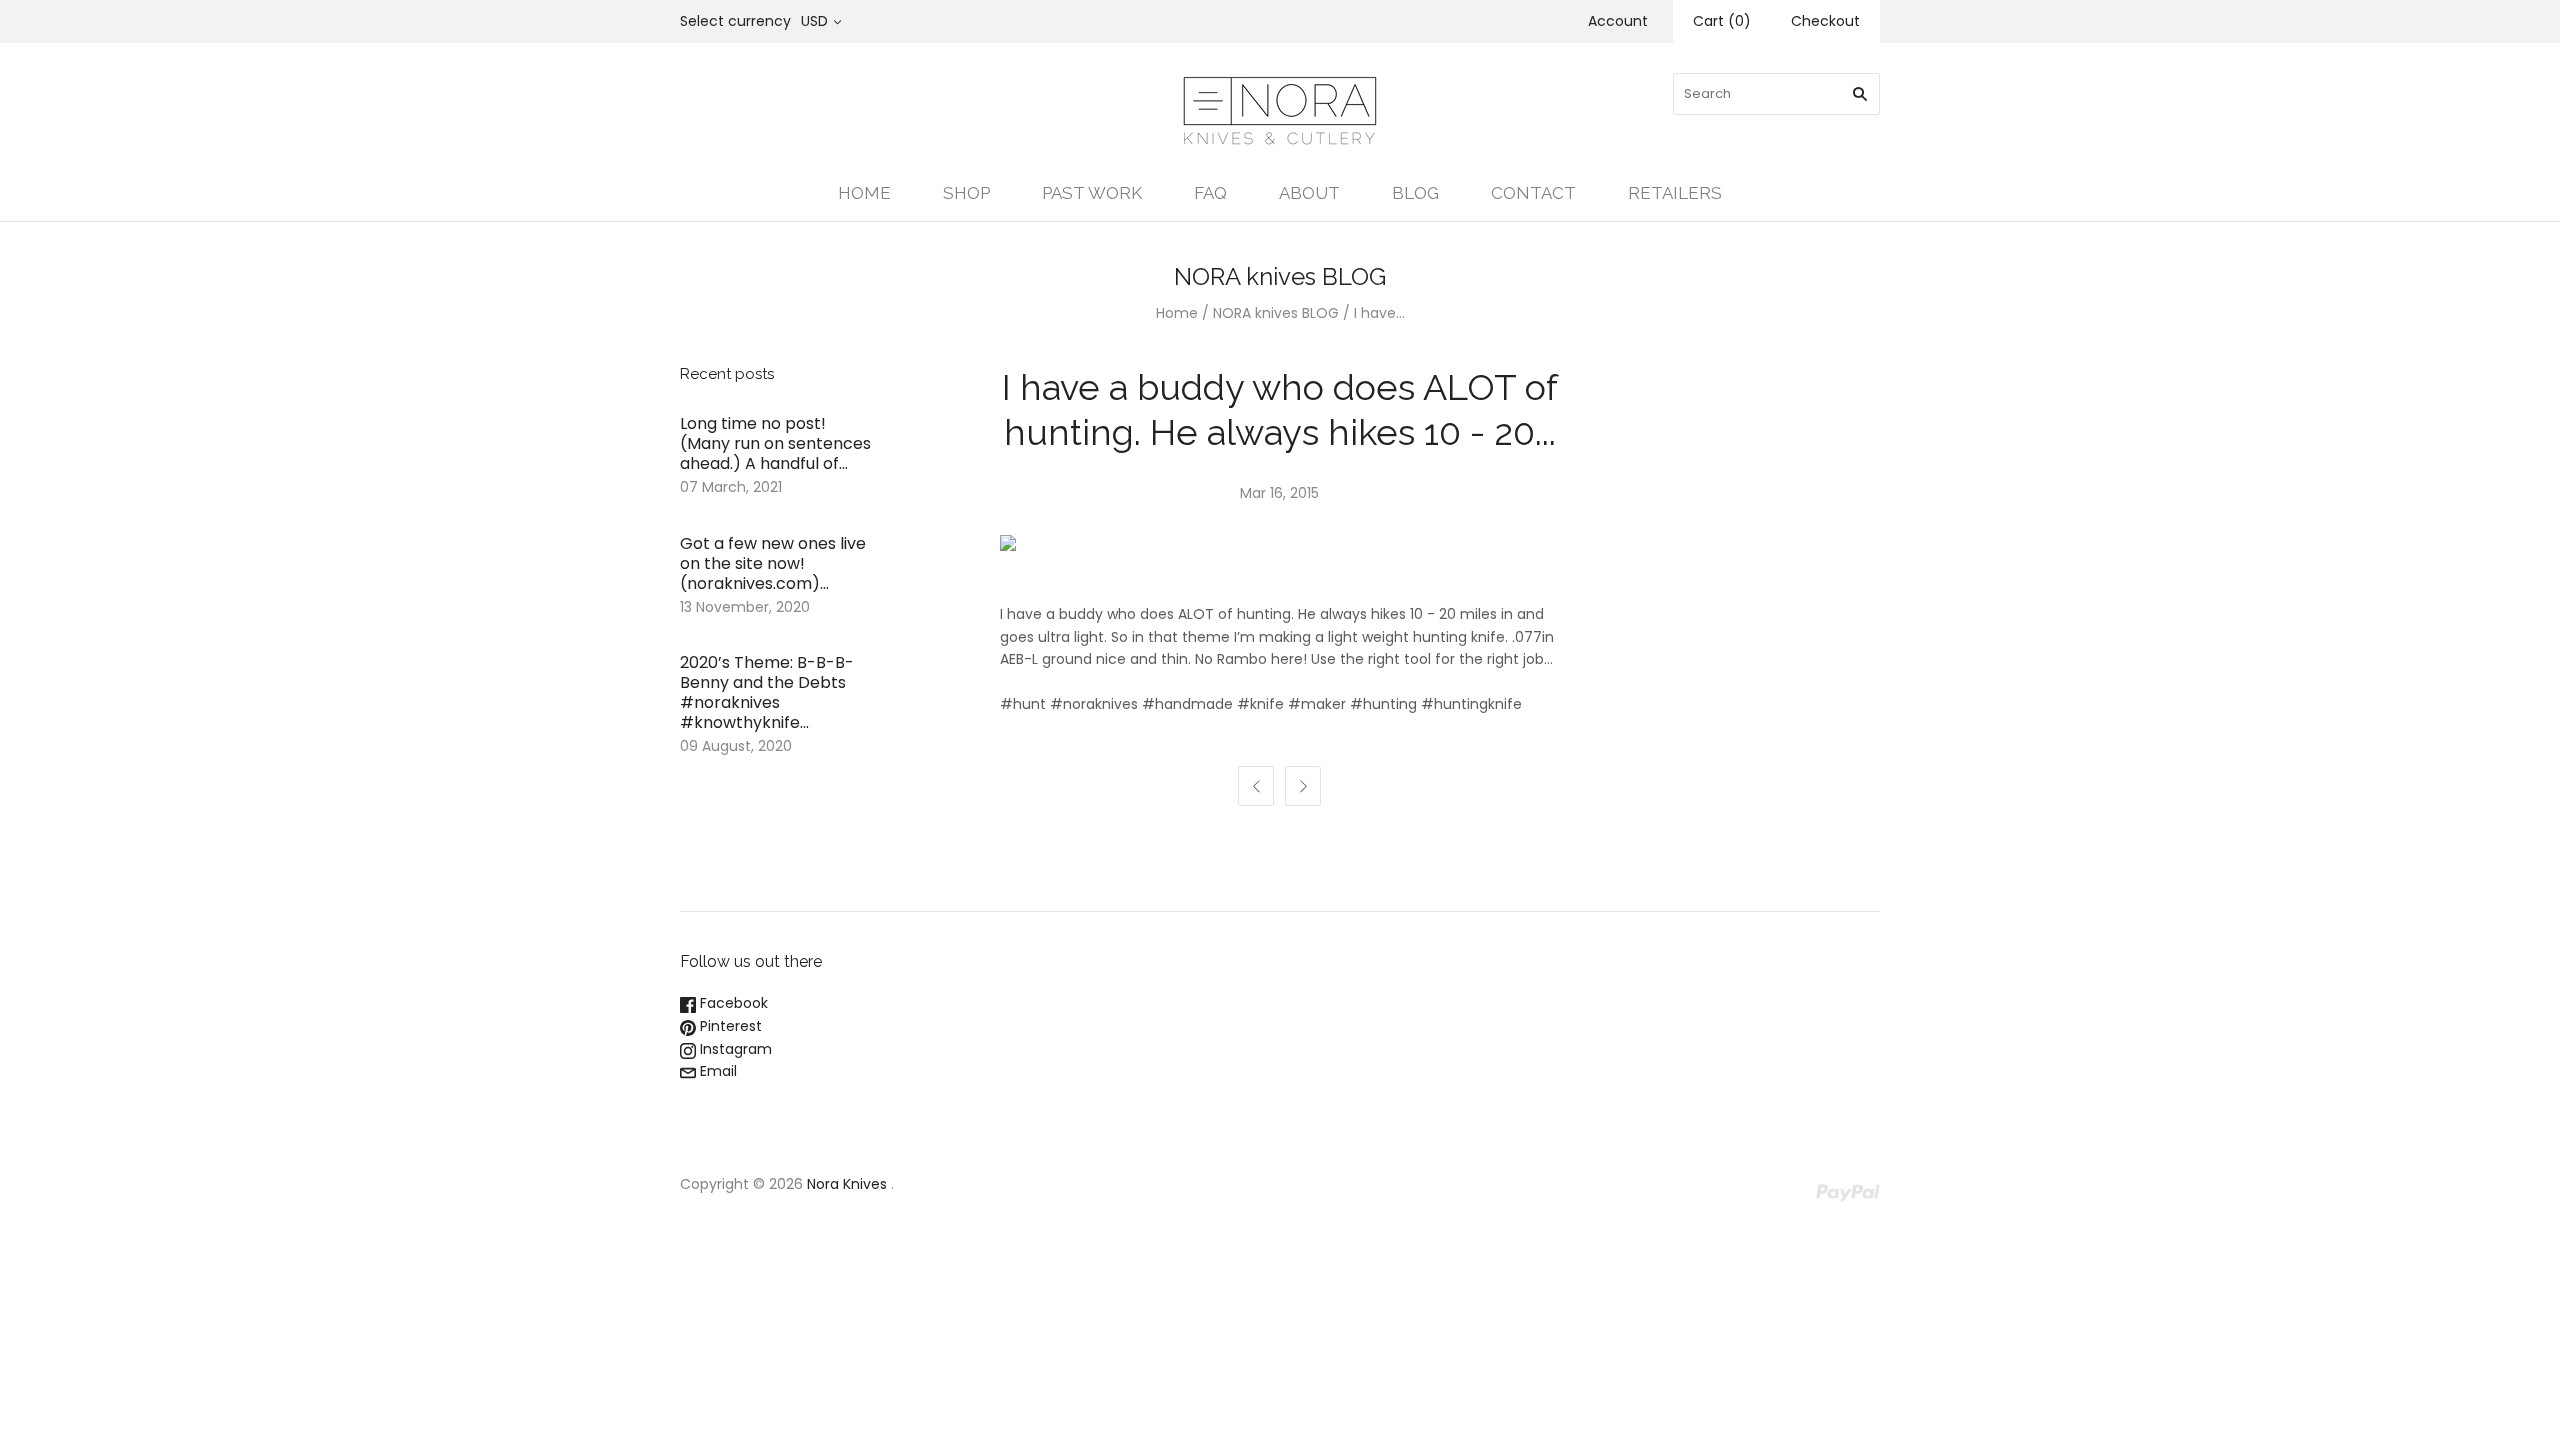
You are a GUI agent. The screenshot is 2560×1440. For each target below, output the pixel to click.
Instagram (734, 1049)
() (1722, 21)
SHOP (966, 193)
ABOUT (1309, 193)
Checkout (1825, 21)
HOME (864, 193)
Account (1618, 21)
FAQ (1210, 193)
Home (1177, 313)
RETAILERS (1675, 193)
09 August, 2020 (736, 746)
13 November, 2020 (745, 607)
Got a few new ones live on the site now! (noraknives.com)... (773, 563)
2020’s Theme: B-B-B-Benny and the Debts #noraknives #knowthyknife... (767, 692)
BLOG (1415, 193)
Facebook (732, 1003)
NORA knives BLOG (1276, 313)
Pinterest (729, 1026)
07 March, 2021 (731, 487)
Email (716, 1071)
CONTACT (1533, 193)
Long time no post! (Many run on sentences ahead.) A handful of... (775, 443)
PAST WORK (1092, 193)
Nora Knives (847, 1184)
